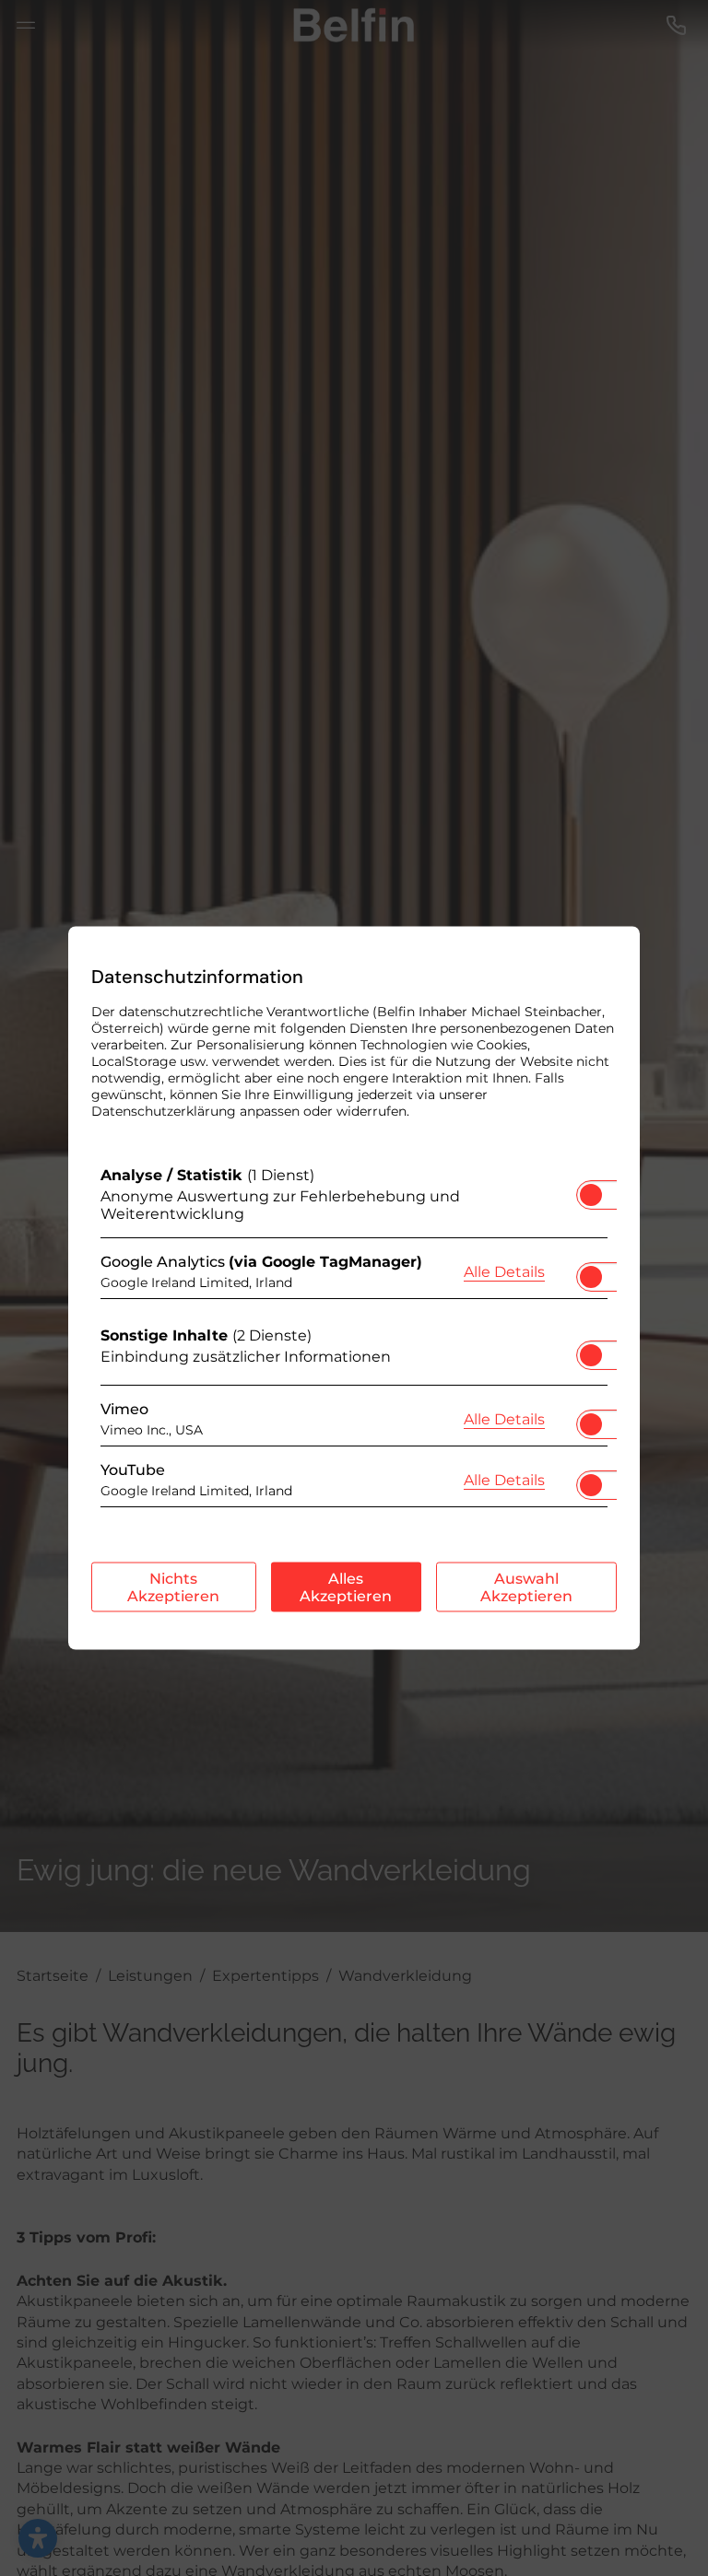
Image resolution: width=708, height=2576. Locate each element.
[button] (591, 1195)
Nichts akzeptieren (173, 1587)
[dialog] (354, 1288)
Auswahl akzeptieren (526, 1587)
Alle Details (504, 1270)
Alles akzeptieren (346, 1587)
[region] (354, 1341)
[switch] (591, 1189)
